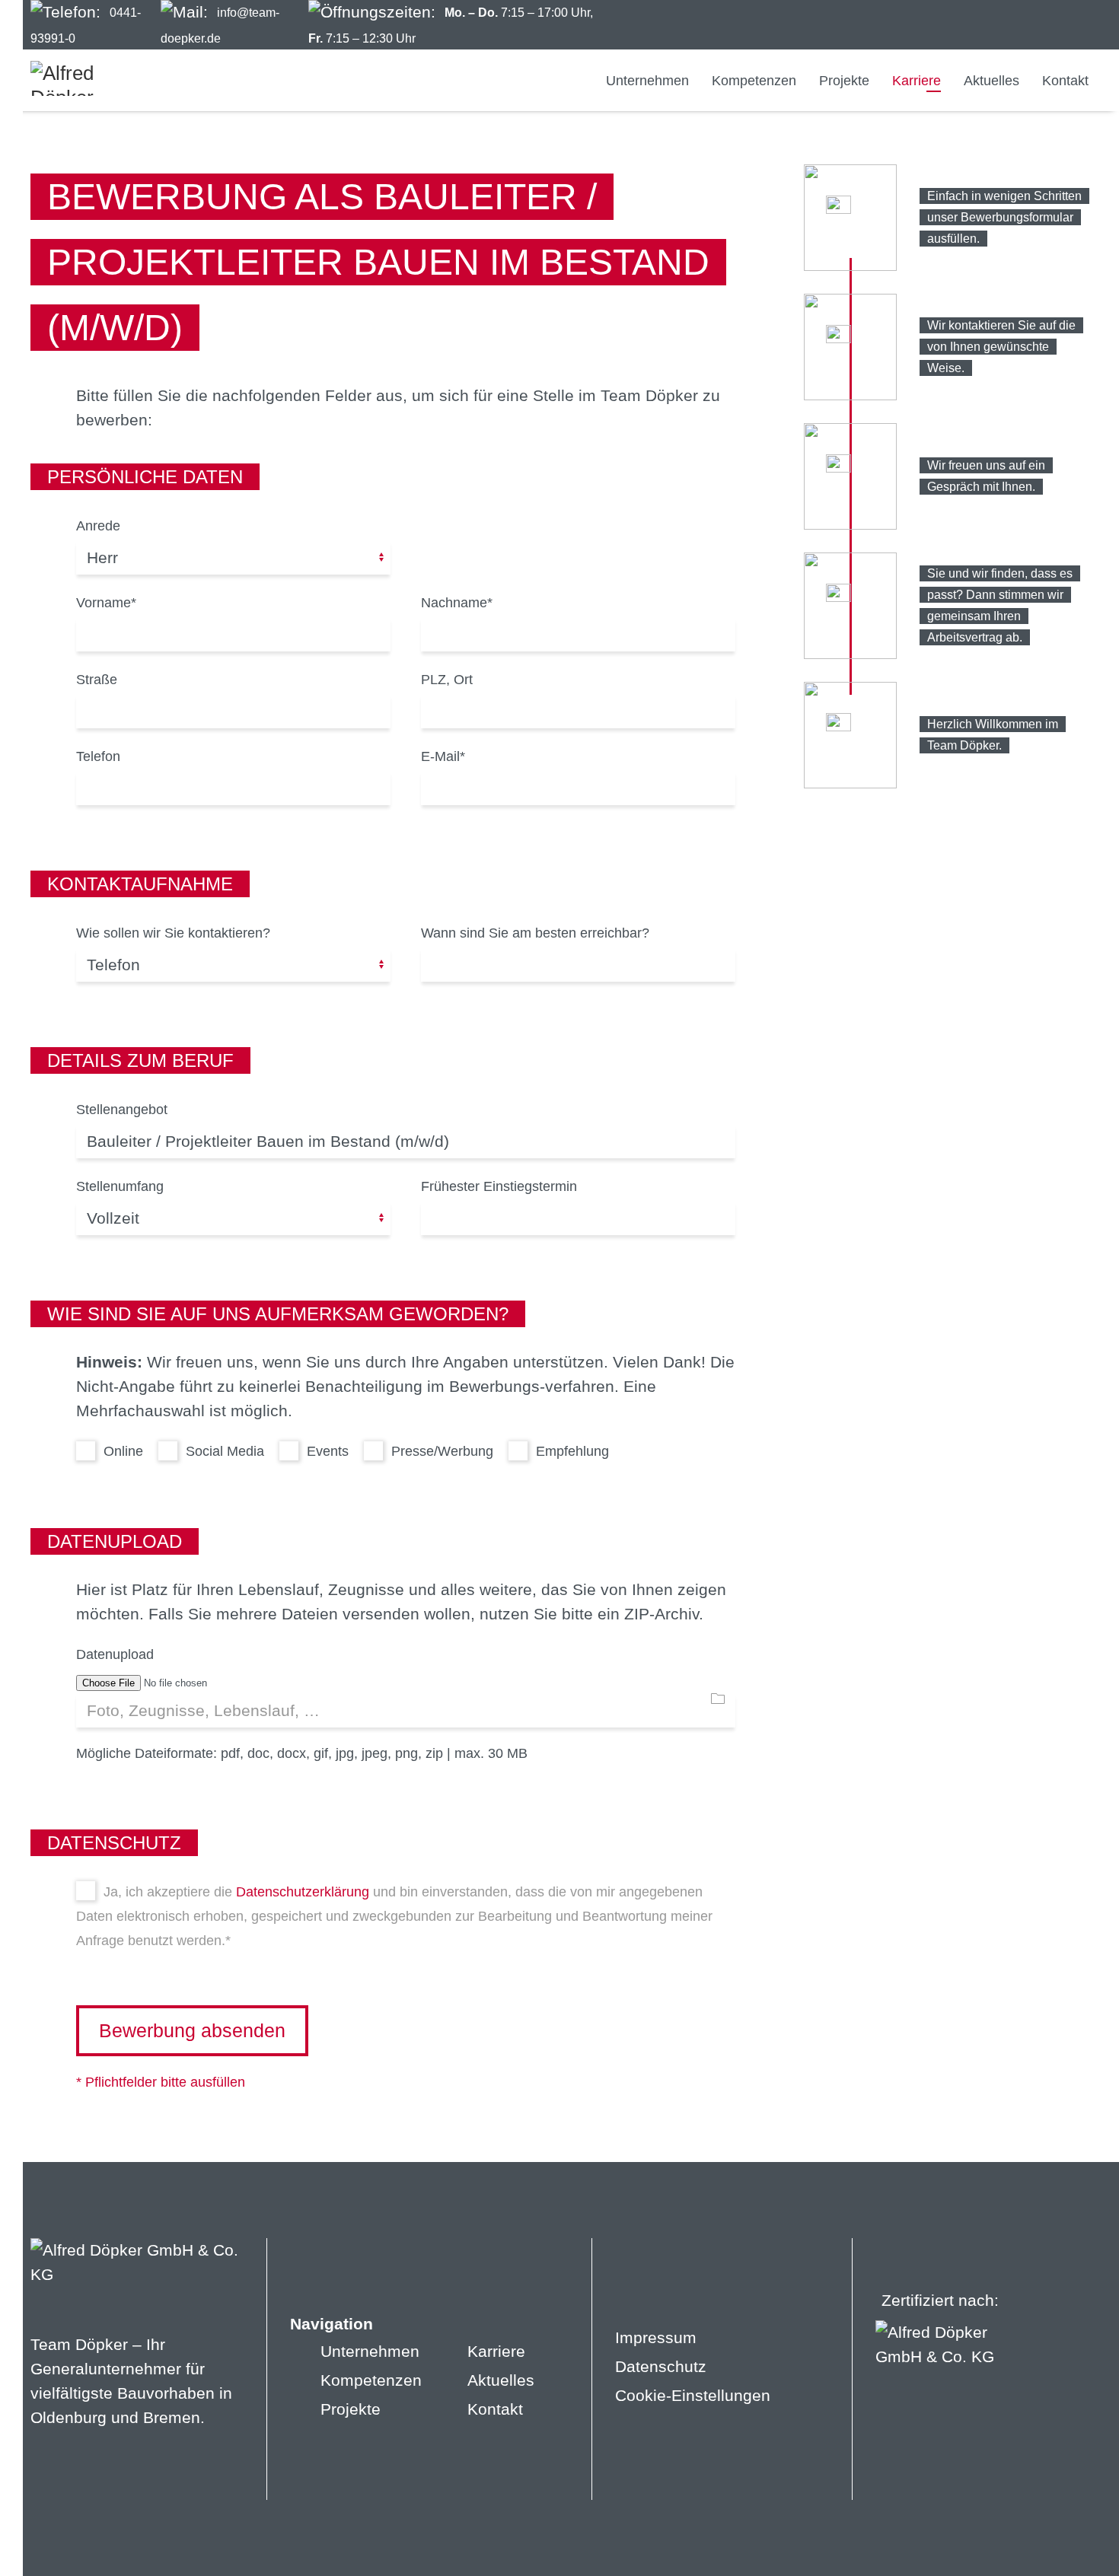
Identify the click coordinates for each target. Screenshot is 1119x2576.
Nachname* (457, 603)
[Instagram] (1021, 25)
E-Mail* (443, 756)
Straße (97, 680)
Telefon (98, 756)
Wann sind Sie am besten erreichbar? (535, 933)
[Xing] (1078, 25)
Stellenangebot (122, 1110)
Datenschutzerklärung (303, 1891)
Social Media (223, 1451)
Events (326, 1451)
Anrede (98, 526)
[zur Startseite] (88, 78)
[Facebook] (993, 25)
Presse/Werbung (440, 1451)
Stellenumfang (120, 1186)
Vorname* (106, 603)
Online (121, 1451)
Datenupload (115, 1654)
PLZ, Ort (447, 680)
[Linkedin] (1049, 25)
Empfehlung (571, 1451)
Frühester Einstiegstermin (499, 1186)
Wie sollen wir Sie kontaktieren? (173, 933)
